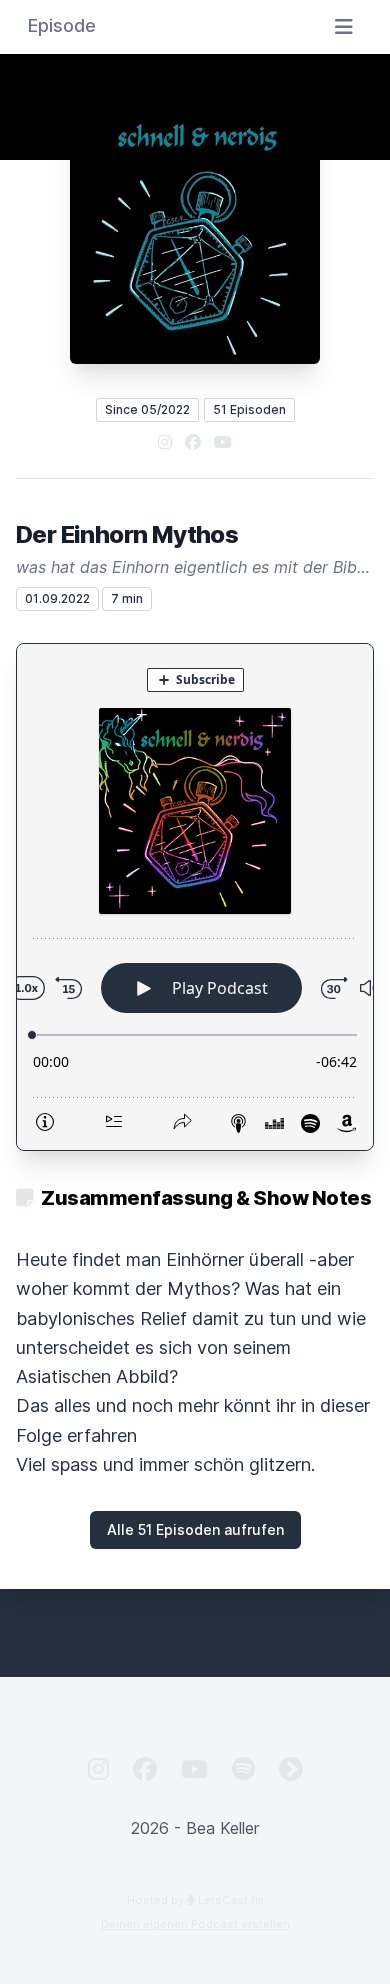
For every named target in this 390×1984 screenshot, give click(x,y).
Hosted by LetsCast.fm (195, 1900)
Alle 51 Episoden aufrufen (195, 1529)
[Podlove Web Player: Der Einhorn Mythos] (195, 897)
